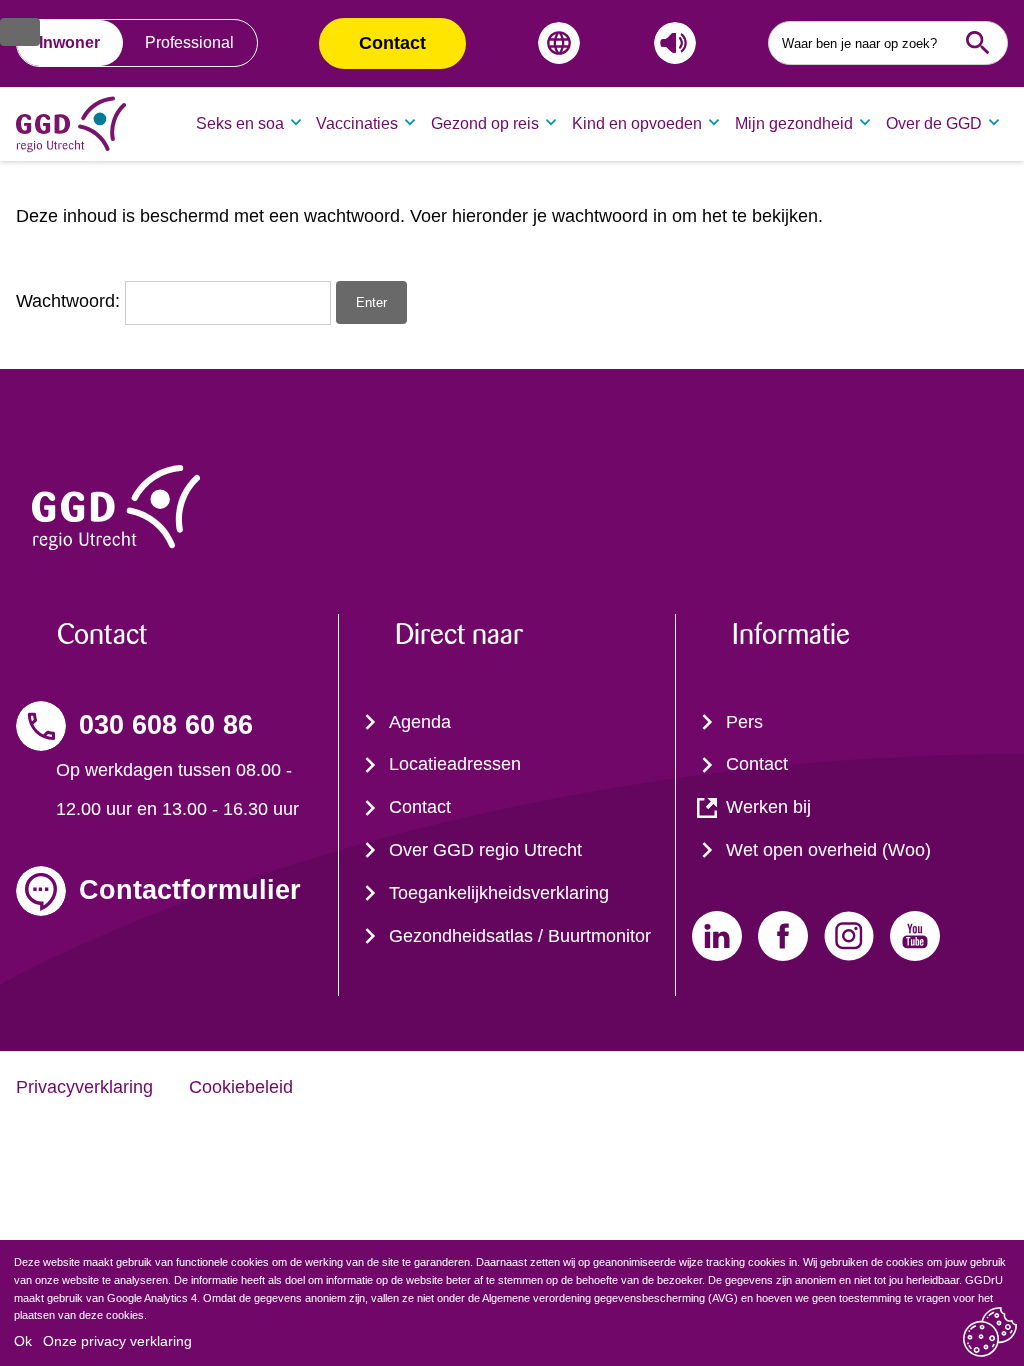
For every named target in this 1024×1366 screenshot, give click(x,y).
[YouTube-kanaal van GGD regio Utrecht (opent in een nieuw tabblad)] (915, 936)
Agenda (420, 722)
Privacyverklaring (84, 1087)
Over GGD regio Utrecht (485, 850)
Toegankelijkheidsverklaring (499, 893)
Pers (744, 722)
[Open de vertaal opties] (555, 43)
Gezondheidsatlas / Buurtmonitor (520, 936)
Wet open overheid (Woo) (828, 850)
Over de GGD (934, 123)
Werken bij (768, 807)
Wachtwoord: (70, 301)
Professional (189, 42)
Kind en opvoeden (637, 123)
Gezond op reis (485, 123)
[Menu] (20, 32)
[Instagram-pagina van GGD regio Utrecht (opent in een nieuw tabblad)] (849, 936)
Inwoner (69, 42)
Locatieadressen (455, 764)
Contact (392, 43)
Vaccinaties (357, 123)
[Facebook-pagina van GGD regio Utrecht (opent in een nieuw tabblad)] (783, 936)
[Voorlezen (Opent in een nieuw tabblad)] (671, 43)
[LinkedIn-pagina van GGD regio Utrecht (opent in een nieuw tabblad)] (717, 936)
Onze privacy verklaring (117, 1341)
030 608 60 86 (166, 725)
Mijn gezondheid (794, 123)
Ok (23, 1341)
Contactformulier (190, 890)
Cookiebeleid (241, 1087)
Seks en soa (240, 123)
